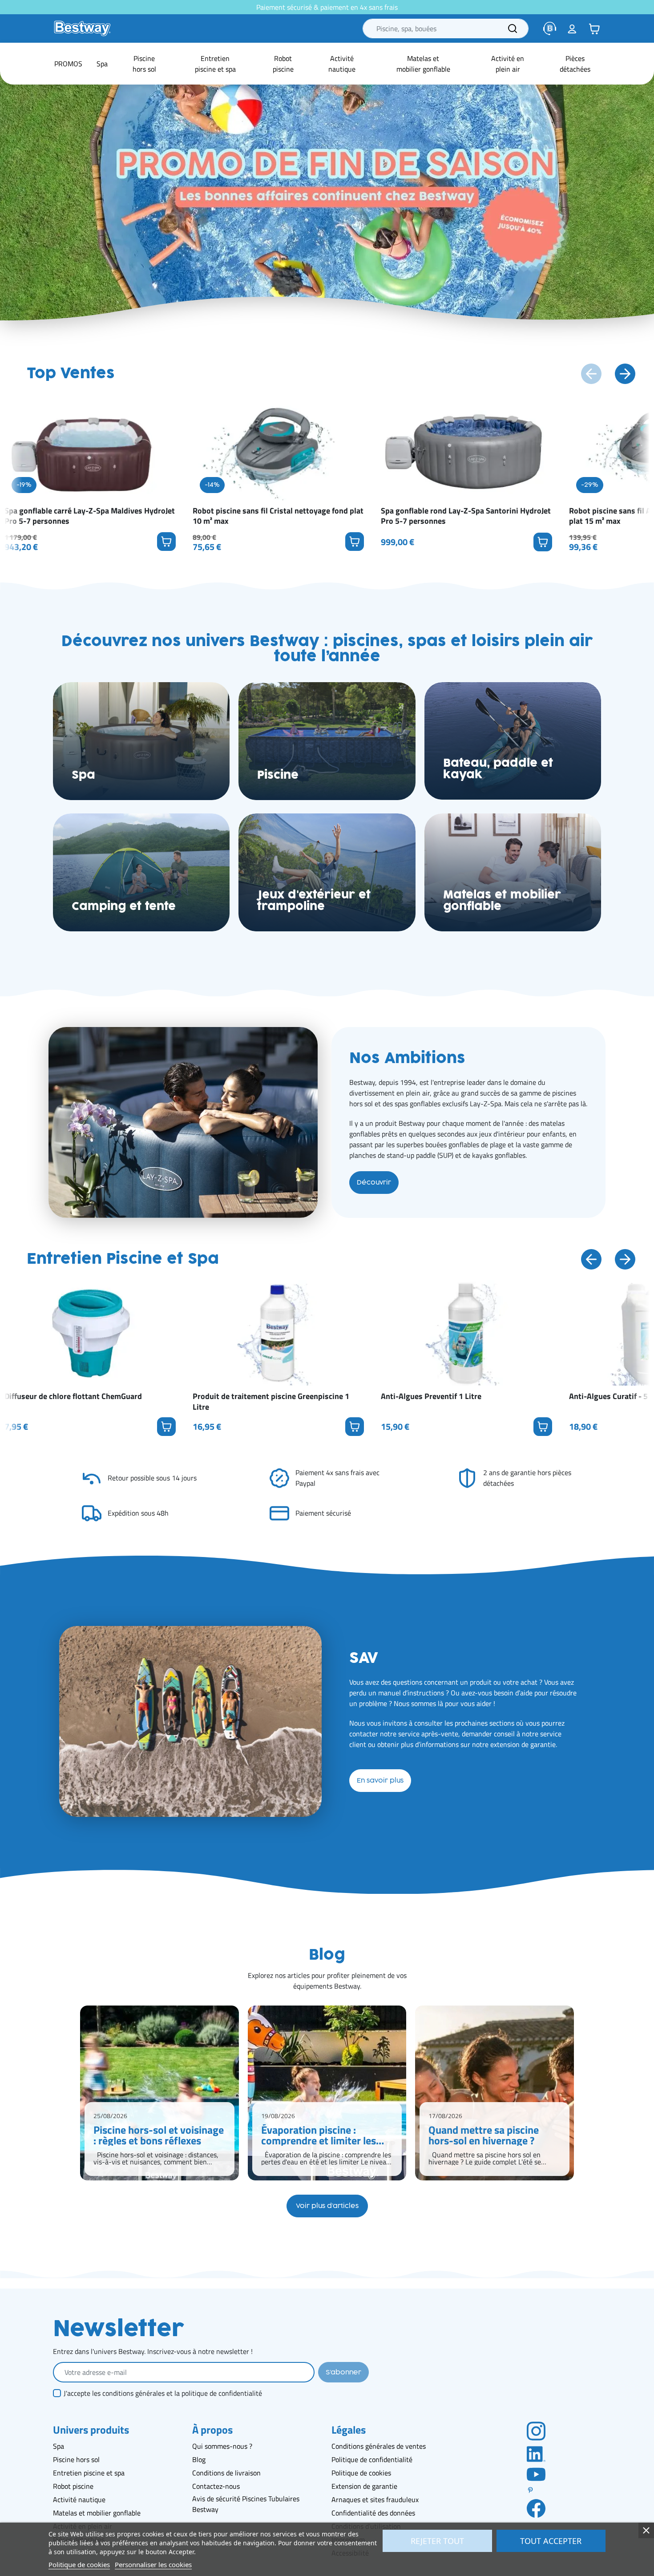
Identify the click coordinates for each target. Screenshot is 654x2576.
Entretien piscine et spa (89, 2473)
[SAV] (550, 28)
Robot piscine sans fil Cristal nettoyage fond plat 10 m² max (278, 516)
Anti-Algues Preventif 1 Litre (431, 1396)
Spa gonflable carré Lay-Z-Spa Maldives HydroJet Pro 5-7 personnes (90, 516)
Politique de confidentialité (372, 2459)
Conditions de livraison (226, 2473)
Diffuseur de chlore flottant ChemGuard (73, 1396)
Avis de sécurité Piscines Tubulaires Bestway (246, 2504)
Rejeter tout (437, 2541)
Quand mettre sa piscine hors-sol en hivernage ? (484, 2135)
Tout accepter (551, 2541)
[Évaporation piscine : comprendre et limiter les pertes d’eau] (327, 2093)
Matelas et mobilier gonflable (97, 2513)
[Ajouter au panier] (166, 542)
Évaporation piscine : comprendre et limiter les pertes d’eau (319, 2135)
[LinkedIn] (536, 2453)
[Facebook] (536, 2508)
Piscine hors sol (76, 2459)
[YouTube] (536, 2474)
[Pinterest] (536, 2490)
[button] (594, 28)
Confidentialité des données (373, 2513)
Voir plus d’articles (327, 2206)
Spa (59, 2446)
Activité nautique (79, 2499)
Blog (199, 2459)
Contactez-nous (216, 2486)
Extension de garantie (364, 2486)
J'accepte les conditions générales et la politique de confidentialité (163, 2393)
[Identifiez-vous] (572, 28)
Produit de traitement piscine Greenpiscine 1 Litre (271, 1401)
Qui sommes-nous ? (222, 2446)
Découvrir (374, 1183)
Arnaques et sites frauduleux (375, 2499)
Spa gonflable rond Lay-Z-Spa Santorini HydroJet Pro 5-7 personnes (466, 516)
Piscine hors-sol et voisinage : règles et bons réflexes (159, 2135)
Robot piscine (73, 2486)
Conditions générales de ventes (379, 2446)
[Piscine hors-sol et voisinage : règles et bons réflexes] (159, 2093)
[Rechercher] (513, 28)
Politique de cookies (361, 2473)
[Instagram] (536, 2430)
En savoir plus (380, 1781)
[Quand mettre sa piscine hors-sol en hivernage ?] (495, 2093)
